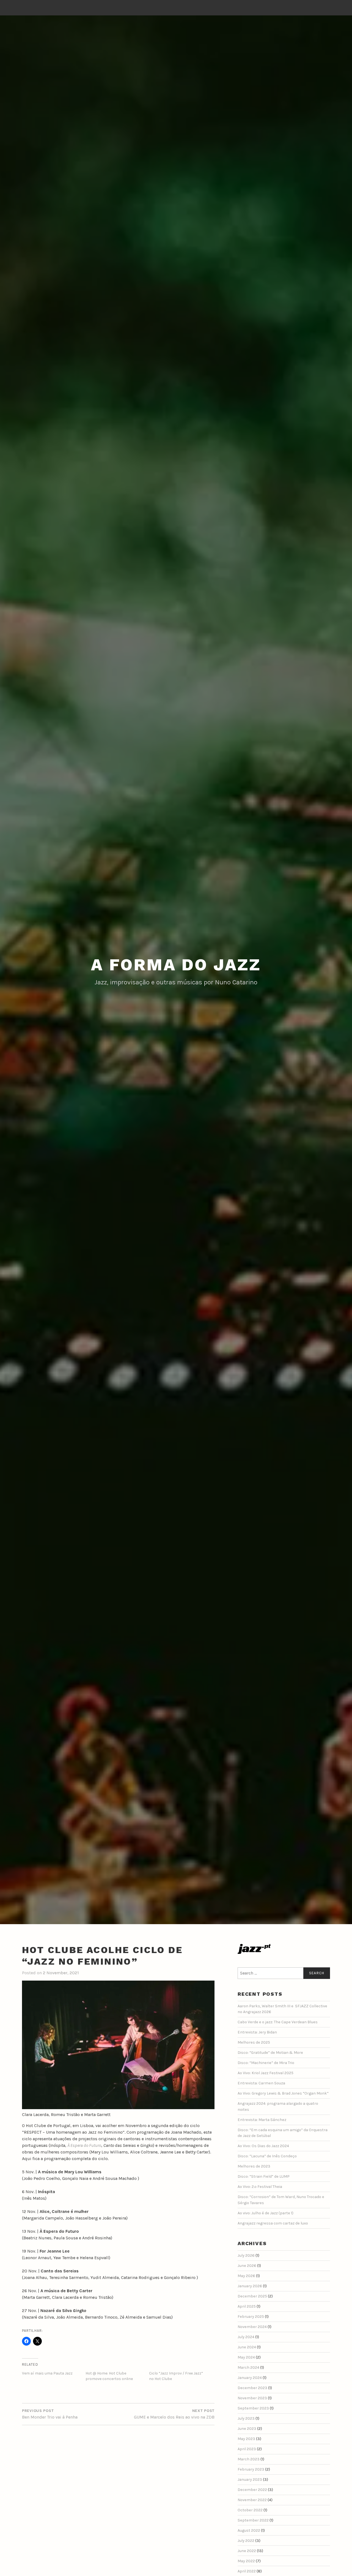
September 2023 (253, 2408)
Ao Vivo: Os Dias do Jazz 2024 (263, 2146)
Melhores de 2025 (254, 2042)
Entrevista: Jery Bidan (257, 2032)
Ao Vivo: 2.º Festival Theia (260, 2187)
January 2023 (250, 2480)
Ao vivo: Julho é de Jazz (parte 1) (266, 2213)
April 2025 (247, 2306)
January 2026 (250, 2286)
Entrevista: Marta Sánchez (262, 2120)
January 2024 (250, 2378)
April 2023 (247, 2449)
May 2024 (246, 2357)
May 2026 (246, 2276)
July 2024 (246, 2337)
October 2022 (250, 2510)
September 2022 (253, 2520)
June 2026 (247, 2266)
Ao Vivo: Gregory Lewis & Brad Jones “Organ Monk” (283, 2093)
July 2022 (246, 2541)
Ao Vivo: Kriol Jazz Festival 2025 (266, 2073)
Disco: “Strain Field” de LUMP (264, 2176)
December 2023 (252, 2388)
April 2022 (247, 2571)
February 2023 (251, 2469)
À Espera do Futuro (84, 2145)
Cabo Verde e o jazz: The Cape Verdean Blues (278, 2022)
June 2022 (247, 2551)
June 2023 (247, 2429)
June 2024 (247, 2347)
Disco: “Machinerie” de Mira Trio (266, 2063)
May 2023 (246, 2439)
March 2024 (248, 2367)
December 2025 (252, 2296)
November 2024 (252, 2327)
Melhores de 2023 (254, 2166)
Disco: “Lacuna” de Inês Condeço (267, 2156)
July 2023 (246, 2418)
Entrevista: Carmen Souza (261, 2083)
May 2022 (246, 2561)
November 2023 (252, 2398)
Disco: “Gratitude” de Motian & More (270, 2053)
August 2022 (249, 2530)
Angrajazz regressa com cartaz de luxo (273, 2223)
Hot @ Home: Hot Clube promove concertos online (109, 2376)
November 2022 (252, 2500)
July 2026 (246, 2255)
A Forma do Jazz (176, 965)
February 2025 (251, 2317)
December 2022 (252, 2490)
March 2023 (249, 2459)
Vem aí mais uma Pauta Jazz (47, 2373)
